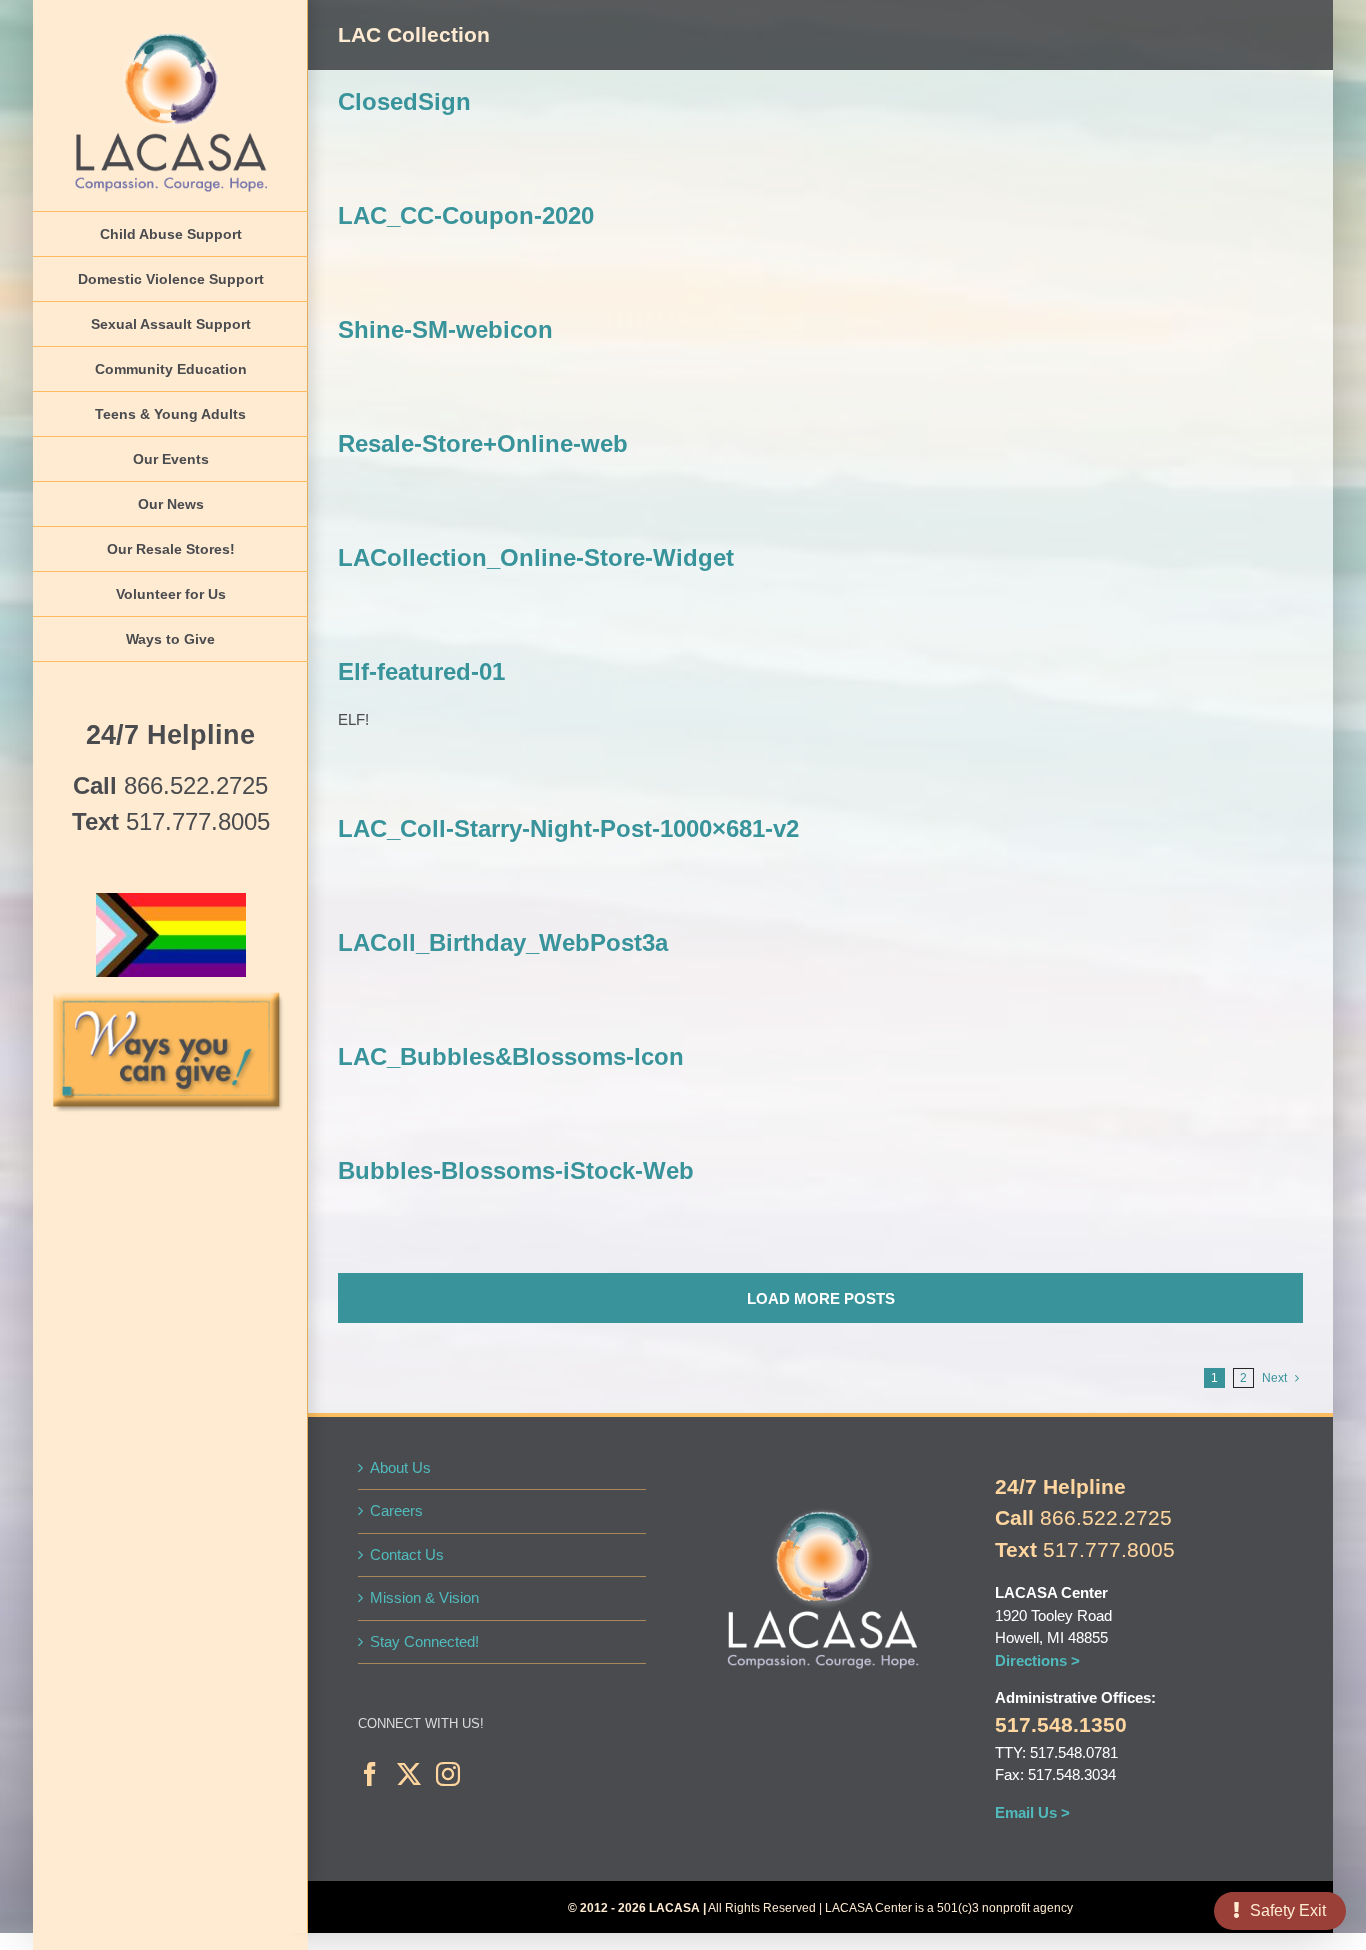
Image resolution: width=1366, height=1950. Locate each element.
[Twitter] (409, 1774)
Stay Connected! (424, 1641)
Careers (396, 1510)
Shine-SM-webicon (445, 329)
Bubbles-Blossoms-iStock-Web (516, 1170)
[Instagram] (448, 1774)
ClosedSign (404, 101)
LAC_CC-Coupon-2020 (466, 215)
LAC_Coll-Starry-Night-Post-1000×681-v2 (568, 828)
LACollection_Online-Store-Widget (536, 557)
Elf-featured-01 (421, 671)
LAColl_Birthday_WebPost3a (503, 942)
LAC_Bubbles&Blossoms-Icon (511, 1056)
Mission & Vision (424, 1597)
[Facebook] (370, 1774)
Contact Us (407, 1554)
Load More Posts (821, 1298)
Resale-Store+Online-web (483, 443)
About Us (400, 1467)
